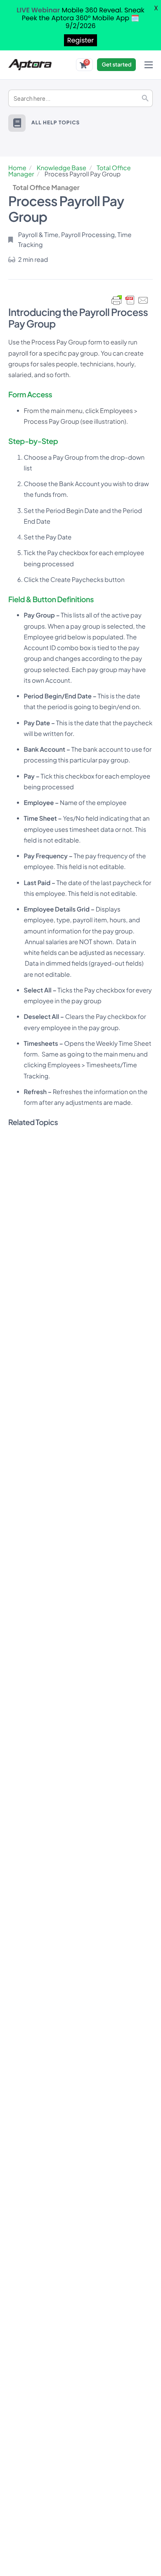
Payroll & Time (38, 235)
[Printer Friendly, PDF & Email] (130, 300)
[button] (17, 123)
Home (17, 168)
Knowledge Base (62, 168)
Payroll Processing (88, 235)
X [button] (156, 8)
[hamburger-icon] (149, 65)
